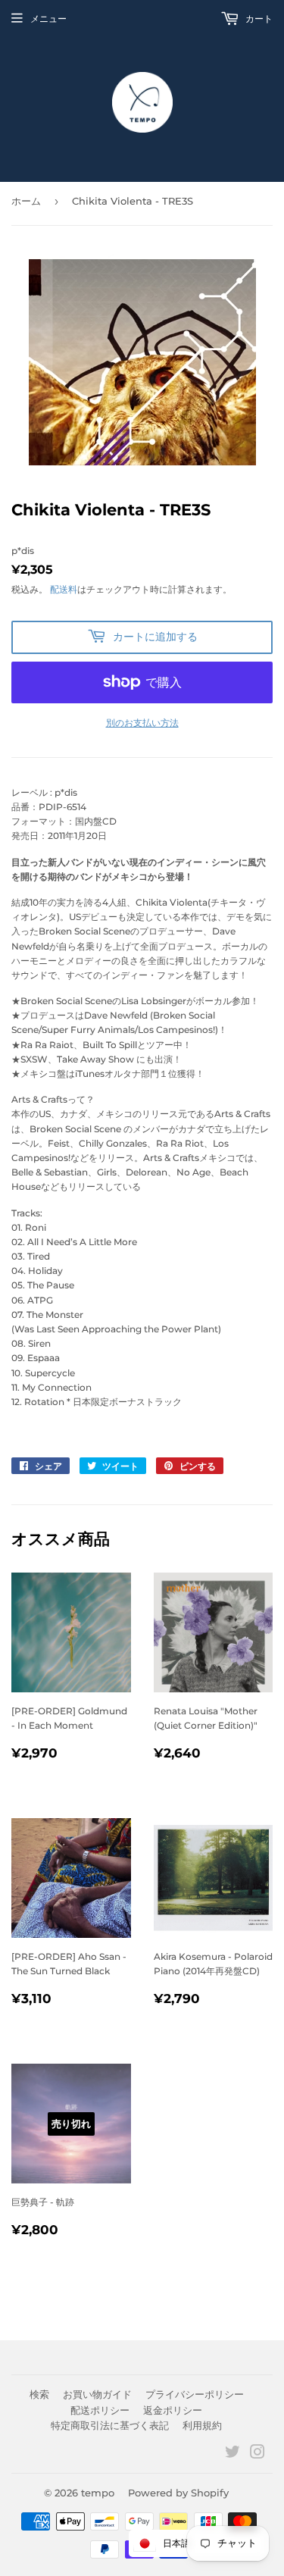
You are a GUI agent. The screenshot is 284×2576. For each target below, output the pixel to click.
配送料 (64, 589)
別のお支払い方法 (142, 723)
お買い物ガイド (97, 2394)
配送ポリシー (100, 2410)
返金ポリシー (173, 2410)
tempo (98, 2493)
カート (258, 19)
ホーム (26, 201)
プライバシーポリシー (195, 2394)
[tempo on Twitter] (233, 2454)
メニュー (48, 19)
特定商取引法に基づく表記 (110, 2425)
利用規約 (202, 2425)
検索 (39, 2394)
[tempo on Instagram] (257, 2454)
